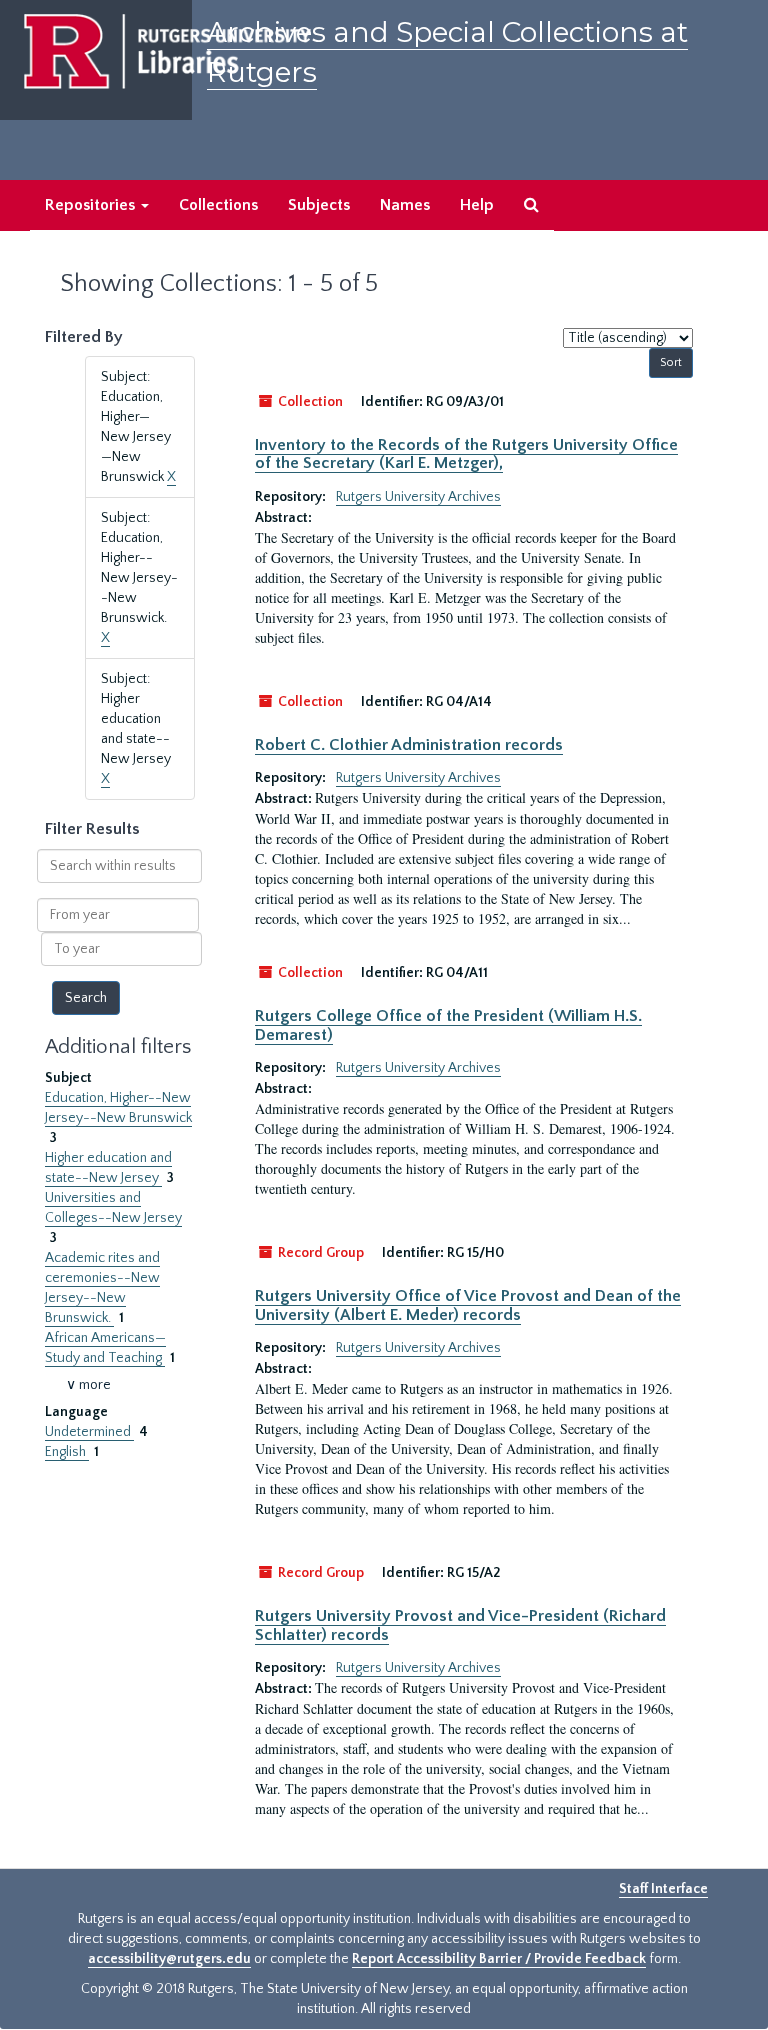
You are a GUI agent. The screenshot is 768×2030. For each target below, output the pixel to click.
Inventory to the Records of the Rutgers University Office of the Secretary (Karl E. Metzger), (466, 454)
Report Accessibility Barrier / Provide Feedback (499, 1959)
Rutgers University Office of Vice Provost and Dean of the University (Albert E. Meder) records (468, 1305)
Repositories (92, 205)
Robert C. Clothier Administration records (409, 745)
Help (477, 205)
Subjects (319, 205)
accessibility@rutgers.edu (169, 1959)
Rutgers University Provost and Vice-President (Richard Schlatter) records (460, 1625)
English (67, 1452)
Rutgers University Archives (418, 497)
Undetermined (89, 1432)
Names (405, 205)
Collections (218, 205)
